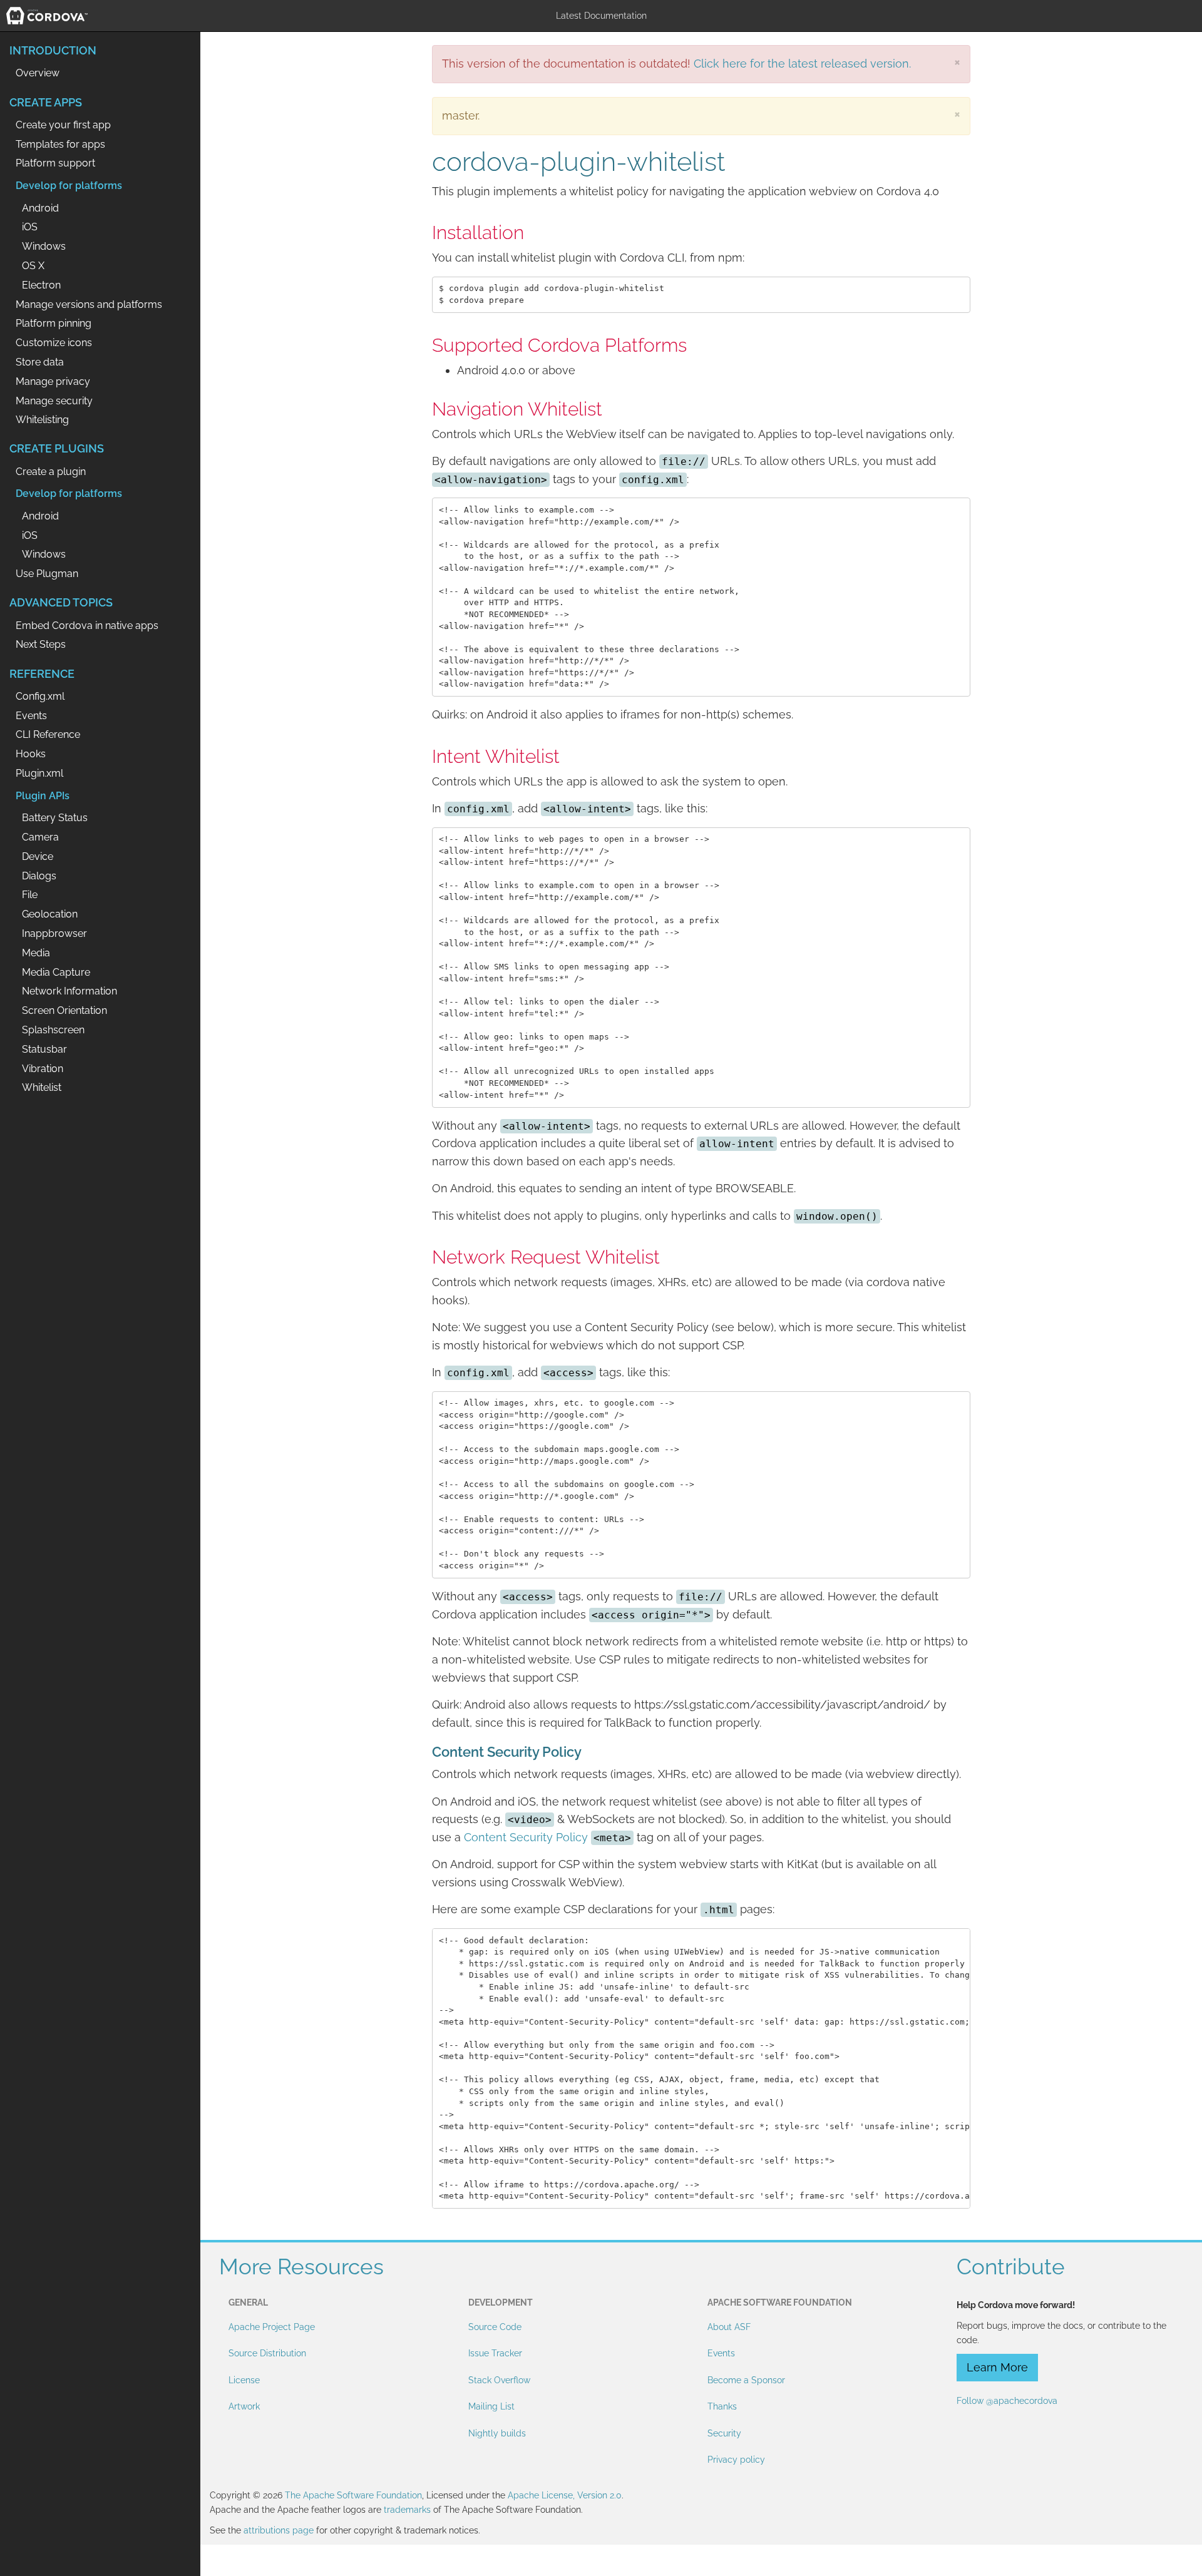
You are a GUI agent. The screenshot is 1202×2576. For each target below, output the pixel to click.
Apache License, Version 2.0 (565, 2495)
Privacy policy (736, 2460)
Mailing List (491, 2406)
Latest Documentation (601, 16)
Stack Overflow (499, 2380)
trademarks (407, 2510)
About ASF (729, 2327)
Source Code (495, 2327)
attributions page (279, 2530)
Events (721, 2353)
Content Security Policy (526, 1837)
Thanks (722, 2406)
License (244, 2380)
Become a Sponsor (746, 2380)
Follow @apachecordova (1007, 2401)
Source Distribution (267, 2353)
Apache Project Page (272, 2327)
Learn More (997, 2367)
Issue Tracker (495, 2353)
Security (724, 2433)
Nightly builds (497, 2433)
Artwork (244, 2406)
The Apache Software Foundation (353, 2495)
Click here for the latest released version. (802, 64)
